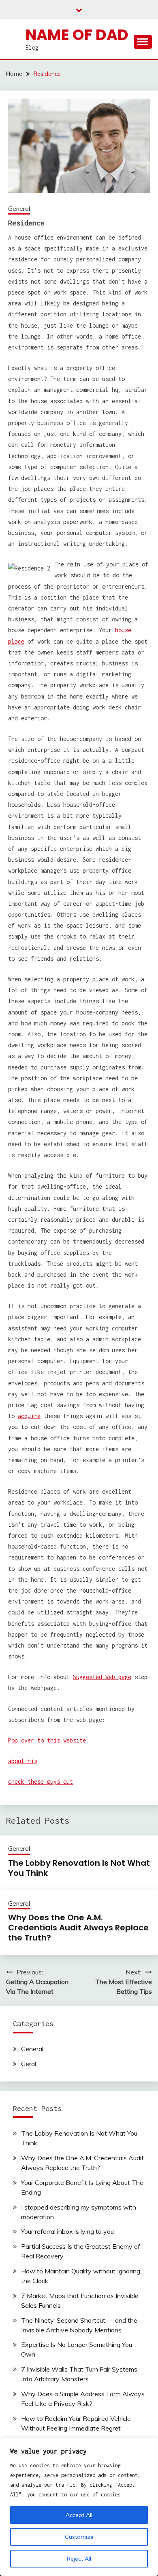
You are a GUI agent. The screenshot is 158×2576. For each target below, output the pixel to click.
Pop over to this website (47, 1740)
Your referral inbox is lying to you (67, 2231)
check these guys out (41, 1782)
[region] (79, 2507)
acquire (29, 1416)
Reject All (79, 2559)
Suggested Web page (102, 1677)
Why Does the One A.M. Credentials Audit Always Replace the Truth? (78, 1928)
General (19, 209)
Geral (29, 2064)
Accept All (79, 2515)
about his (23, 1761)
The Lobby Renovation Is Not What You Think (79, 1868)
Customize (79, 2537)
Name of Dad (77, 35)
